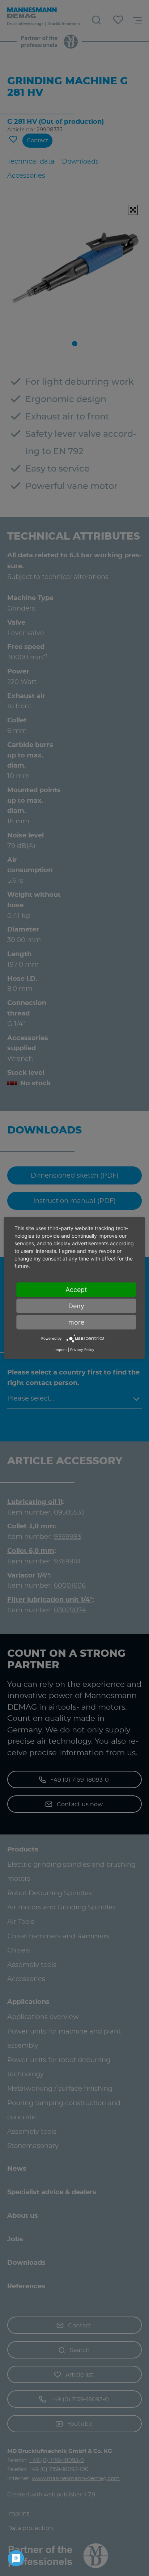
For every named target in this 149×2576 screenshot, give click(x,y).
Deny (76, 1306)
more (76, 1322)
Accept (76, 1290)
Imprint (61, 1349)
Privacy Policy (82, 1349)
